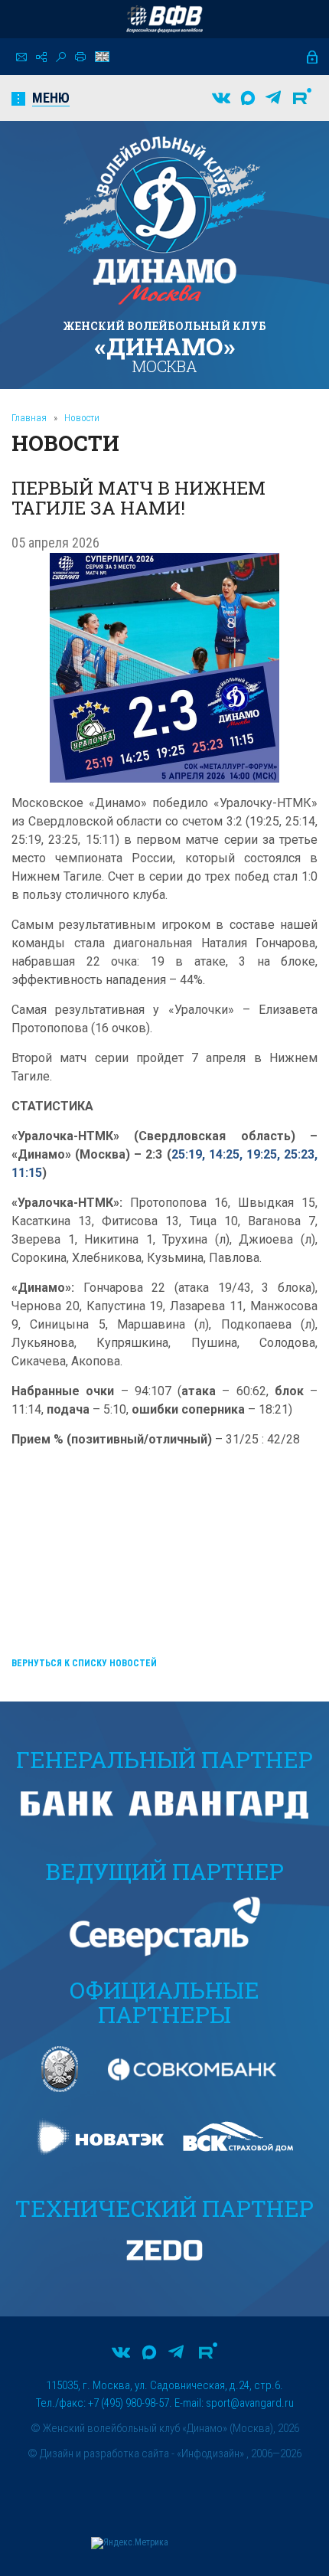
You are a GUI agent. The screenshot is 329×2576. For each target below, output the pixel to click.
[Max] (248, 98)
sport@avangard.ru (250, 2403)
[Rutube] (302, 98)
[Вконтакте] (221, 98)
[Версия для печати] (80, 57)
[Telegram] (273, 98)
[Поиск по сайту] (61, 57)
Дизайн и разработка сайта (104, 2453)
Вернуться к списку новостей (84, 1663)
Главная (29, 418)
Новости (82, 418)
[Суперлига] (164, 19)
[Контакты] (21, 57)
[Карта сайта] (41, 57)
